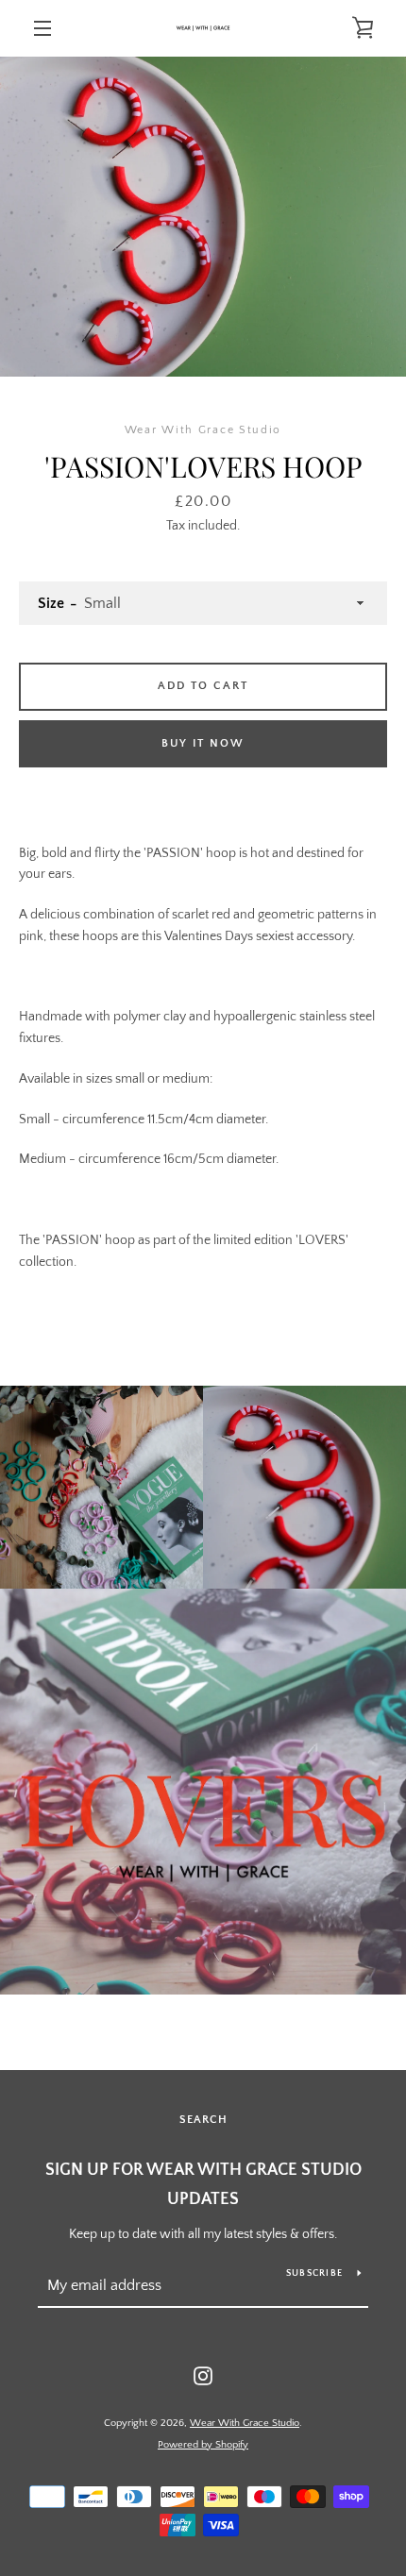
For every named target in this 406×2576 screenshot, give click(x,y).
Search (203, 2120)
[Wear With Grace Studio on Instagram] (203, 2375)
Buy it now (203, 743)
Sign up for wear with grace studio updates (203, 2185)
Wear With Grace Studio (245, 2423)
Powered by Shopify (203, 2445)
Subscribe (314, 2273)
